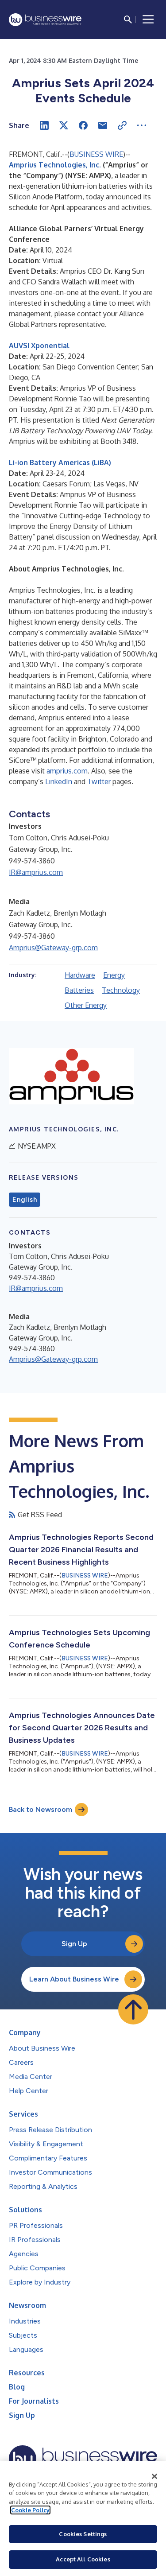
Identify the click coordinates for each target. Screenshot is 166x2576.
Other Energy (86, 1005)
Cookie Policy (30, 2510)
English (25, 1200)
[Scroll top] (133, 2009)
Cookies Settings (83, 2534)
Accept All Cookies (83, 2559)
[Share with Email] (103, 125)
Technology (121, 990)
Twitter (99, 781)
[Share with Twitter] (64, 125)
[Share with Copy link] (122, 125)
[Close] (154, 2476)
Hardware (80, 975)
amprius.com (67, 771)
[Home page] (45, 20)
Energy (114, 975)
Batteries (79, 990)
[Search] (128, 19)
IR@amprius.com (36, 872)
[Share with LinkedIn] (44, 125)
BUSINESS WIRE (96, 154)
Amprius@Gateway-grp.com (53, 948)
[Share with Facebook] (83, 125)
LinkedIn (59, 781)
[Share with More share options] (142, 125)
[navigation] (148, 19)
